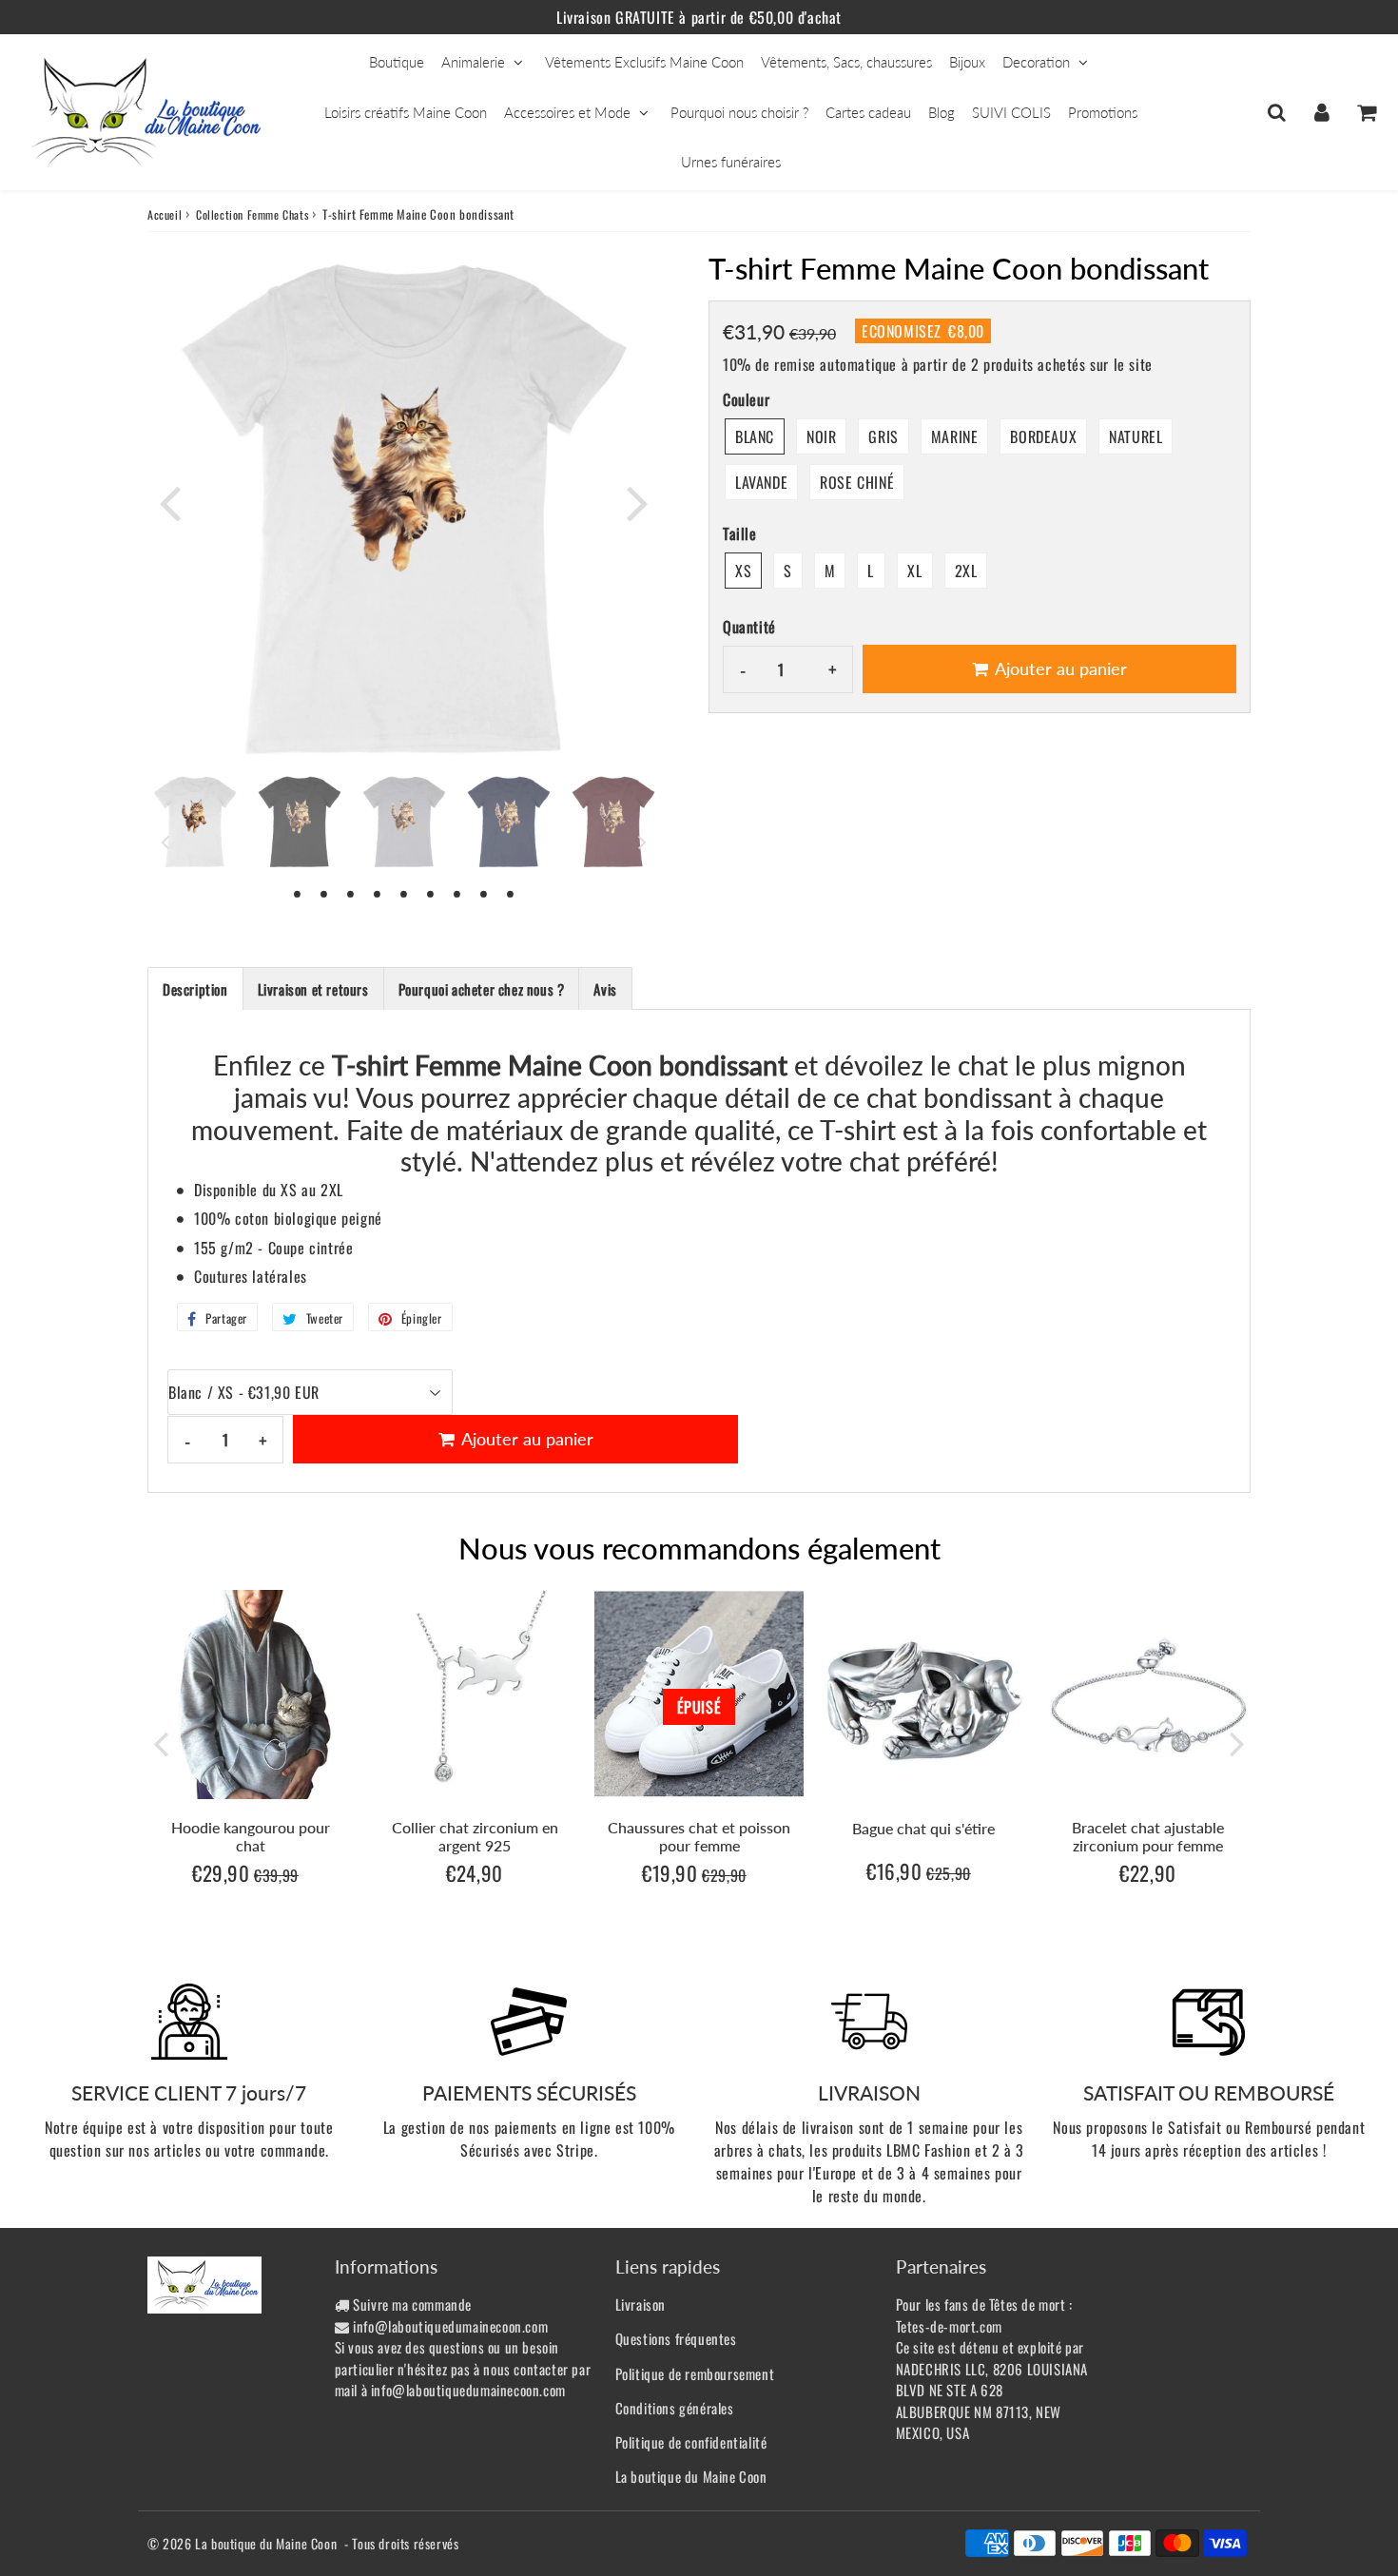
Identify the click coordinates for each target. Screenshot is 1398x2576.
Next (638, 502)
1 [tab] (298, 893)
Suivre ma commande (412, 2304)
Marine (955, 436)
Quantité (749, 627)
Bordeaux (1043, 436)
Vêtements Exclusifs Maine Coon (644, 62)
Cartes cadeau (868, 112)
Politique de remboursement (695, 2373)
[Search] (1277, 112)
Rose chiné (857, 482)
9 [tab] (511, 893)
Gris (883, 436)
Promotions (1103, 112)
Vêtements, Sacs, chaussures (846, 62)
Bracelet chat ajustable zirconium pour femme (1148, 1836)
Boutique (397, 62)
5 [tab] (404, 893)
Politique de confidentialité (691, 2442)
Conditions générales (675, 2408)
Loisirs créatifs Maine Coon (406, 112)
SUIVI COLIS (1011, 112)
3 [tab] (351, 893)
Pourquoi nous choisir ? (739, 112)
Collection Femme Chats (252, 214)
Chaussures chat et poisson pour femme (699, 1836)
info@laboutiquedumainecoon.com (450, 2326)
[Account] (1321, 112)
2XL (966, 571)
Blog (942, 112)
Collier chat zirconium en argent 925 (475, 1836)
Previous (170, 502)
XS (743, 571)
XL (914, 571)
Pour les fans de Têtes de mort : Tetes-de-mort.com (984, 2315)
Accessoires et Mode (567, 112)
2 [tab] (324, 893)
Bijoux (967, 62)
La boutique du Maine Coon (691, 2476)
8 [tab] (484, 893)
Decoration (1036, 62)
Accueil (165, 214)
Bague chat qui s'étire (923, 1828)
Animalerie (473, 62)
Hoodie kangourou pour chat (251, 1836)
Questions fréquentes (676, 2338)
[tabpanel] (195, 822)
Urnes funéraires (731, 162)
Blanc (755, 436)
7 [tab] (457, 893)
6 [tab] (431, 893)
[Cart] (1366, 112)
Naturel (1136, 436)
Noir (821, 436)
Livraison (641, 2304)
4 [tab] (378, 893)
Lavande (761, 482)
